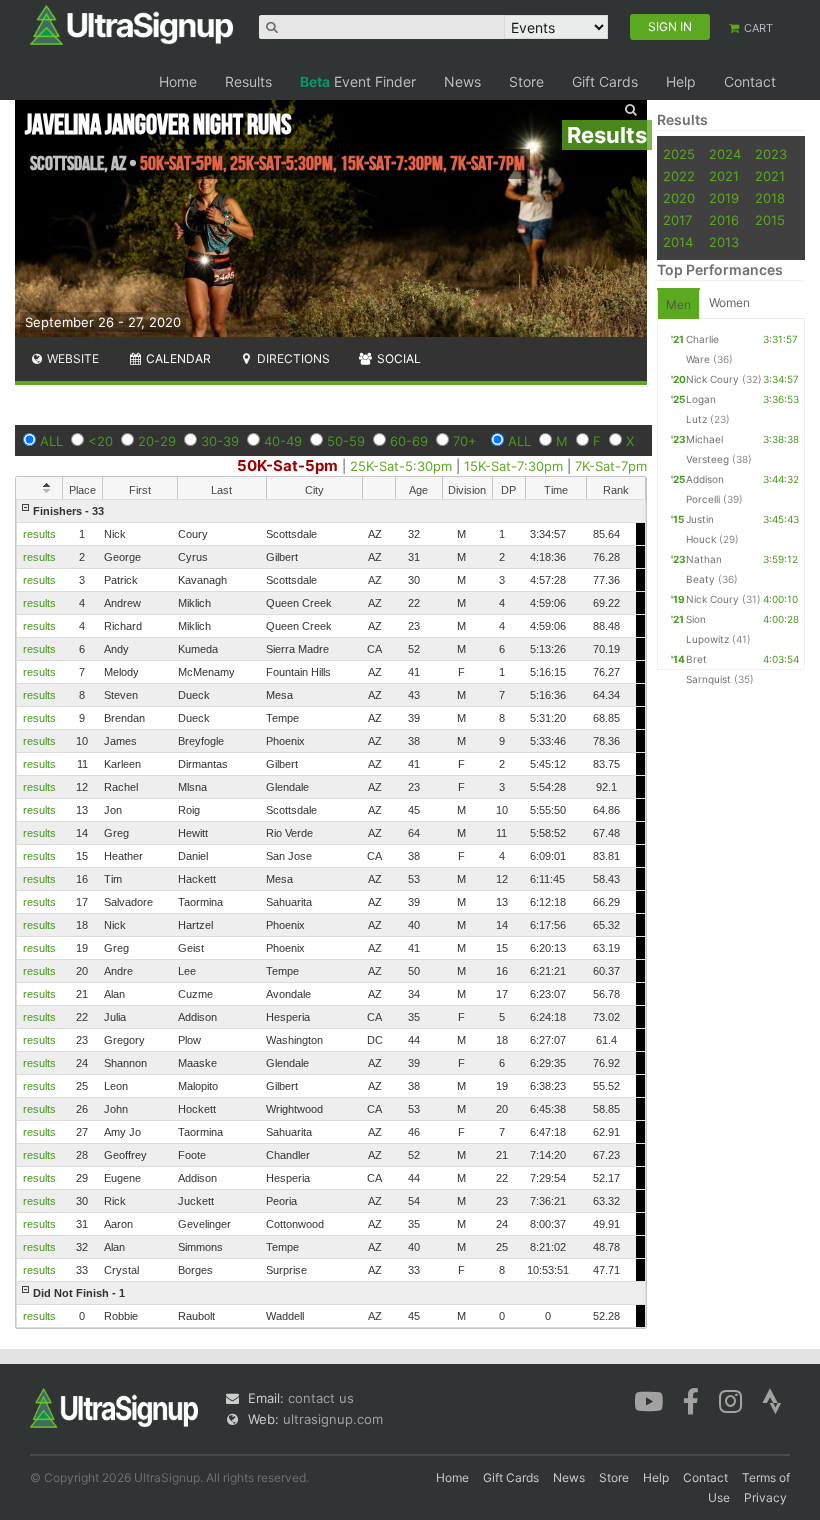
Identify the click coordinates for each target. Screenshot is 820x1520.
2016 (724, 220)
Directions (292, 358)
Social (397, 358)
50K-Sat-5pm (287, 465)
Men (678, 304)
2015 (770, 220)
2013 (724, 242)
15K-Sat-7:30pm (513, 466)
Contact (750, 81)
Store (526, 81)
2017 (677, 220)
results (39, 534)
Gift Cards (605, 81)
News (462, 81)
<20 (100, 441)
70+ (465, 441)
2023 (771, 154)
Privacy (765, 1497)
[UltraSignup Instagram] (730, 1400)
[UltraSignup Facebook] (691, 1400)
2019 (724, 198)
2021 (724, 176)
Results (248, 81)
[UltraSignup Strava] (772, 1400)
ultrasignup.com (333, 1419)
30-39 (220, 441)
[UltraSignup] (131, 24)
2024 (725, 154)
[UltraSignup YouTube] (648, 1400)
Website (71, 358)
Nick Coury (712, 379)
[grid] (331, 913)
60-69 (409, 441)
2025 (679, 154)
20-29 (157, 441)
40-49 (283, 441)
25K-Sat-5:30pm (401, 466)
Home (178, 81)
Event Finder (358, 81)
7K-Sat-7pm (611, 466)
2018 (770, 198)
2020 (679, 198)
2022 (679, 176)
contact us (321, 1398)
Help (681, 81)
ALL (51, 441)
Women (729, 302)
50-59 (346, 441)
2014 (678, 242)
